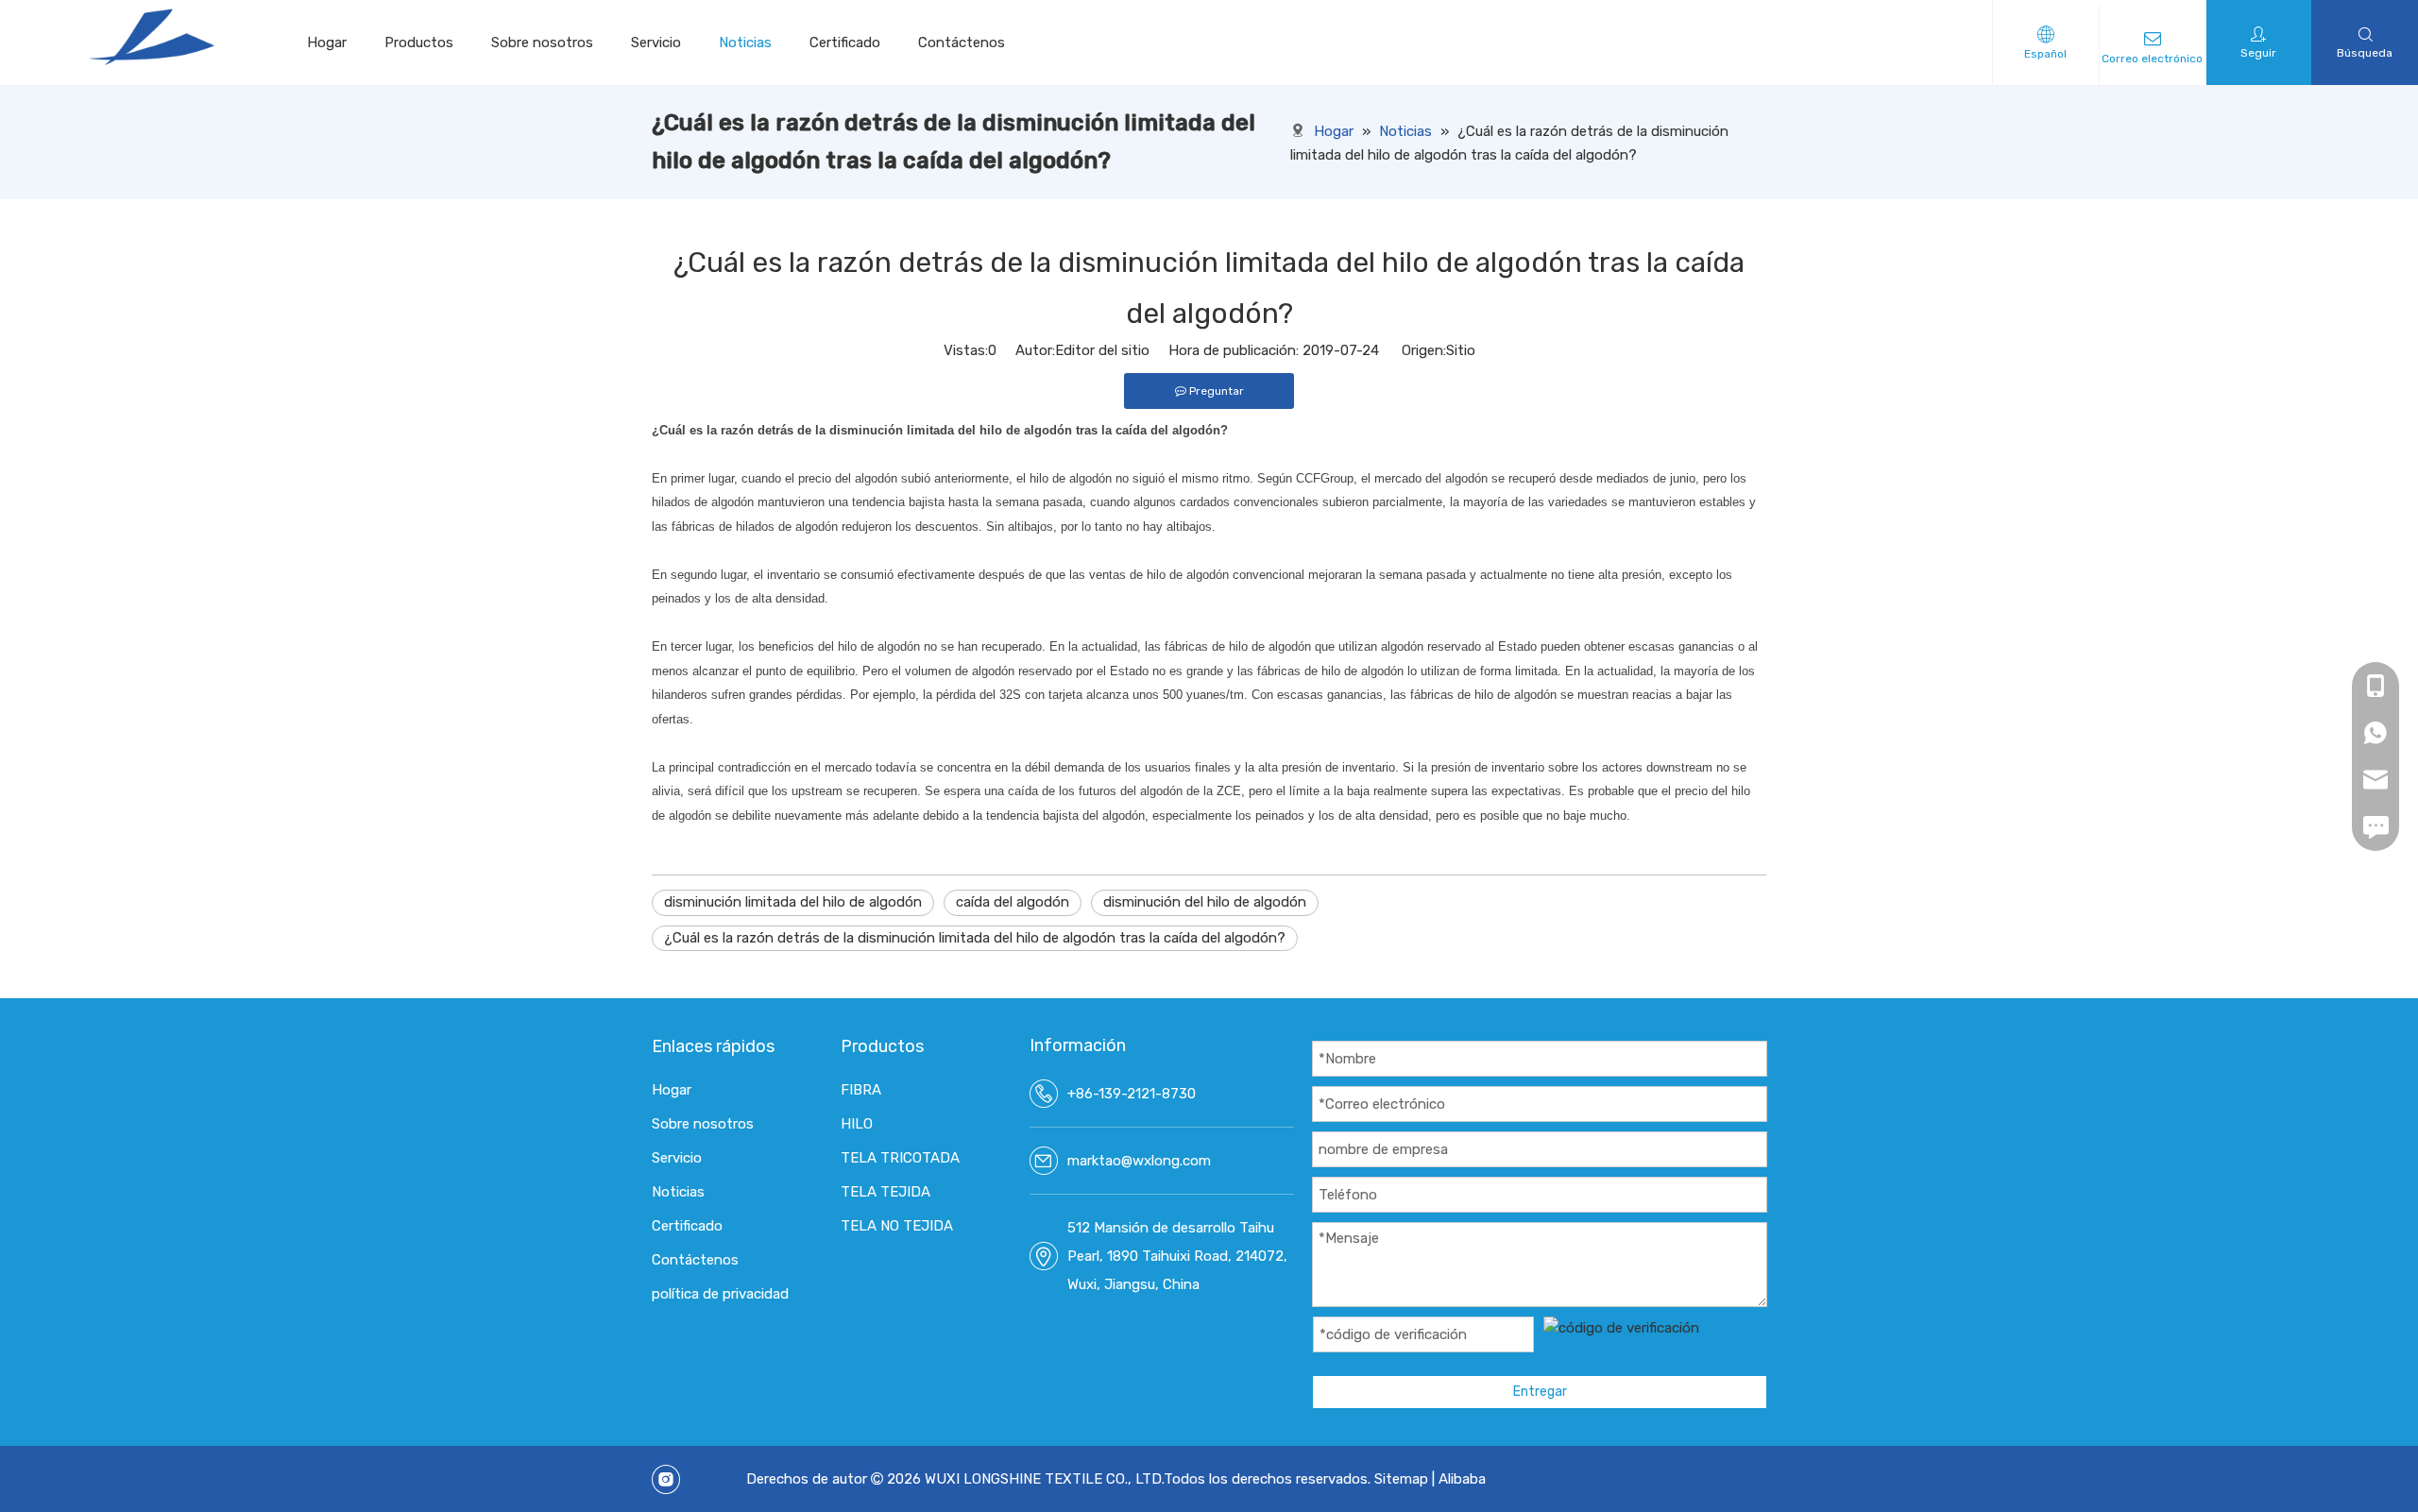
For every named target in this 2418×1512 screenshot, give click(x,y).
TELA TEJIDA (885, 1192)
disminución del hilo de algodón (1205, 902)
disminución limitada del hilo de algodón (793, 902)
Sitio (1461, 350)
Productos (419, 42)
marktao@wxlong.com (1139, 1161)
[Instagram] (666, 1479)
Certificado (845, 42)
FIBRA (861, 1090)
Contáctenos (962, 42)
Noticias (745, 42)
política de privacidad (720, 1294)
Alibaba (1462, 1479)
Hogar (327, 42)
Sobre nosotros (542, 42)
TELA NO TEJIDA (897, 1226)
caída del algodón (1013, 902)
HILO (857, 1124)
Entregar (1540, 1392)
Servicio (656, 42)
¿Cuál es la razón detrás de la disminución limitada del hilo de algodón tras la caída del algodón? (975, 938)
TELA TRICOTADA (900, 1158)
